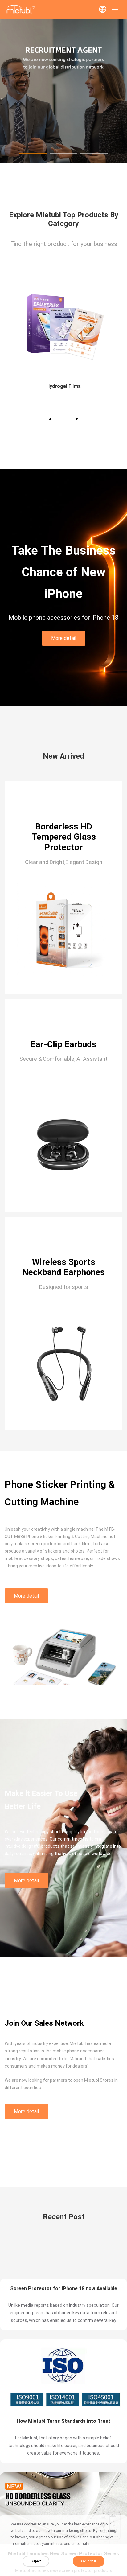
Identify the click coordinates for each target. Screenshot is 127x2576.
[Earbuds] (92, 325)
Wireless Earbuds (92, 386)
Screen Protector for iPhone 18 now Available (64, 2419)
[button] (33, 153)
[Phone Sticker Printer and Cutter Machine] (63, 161)
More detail (64, 638)
